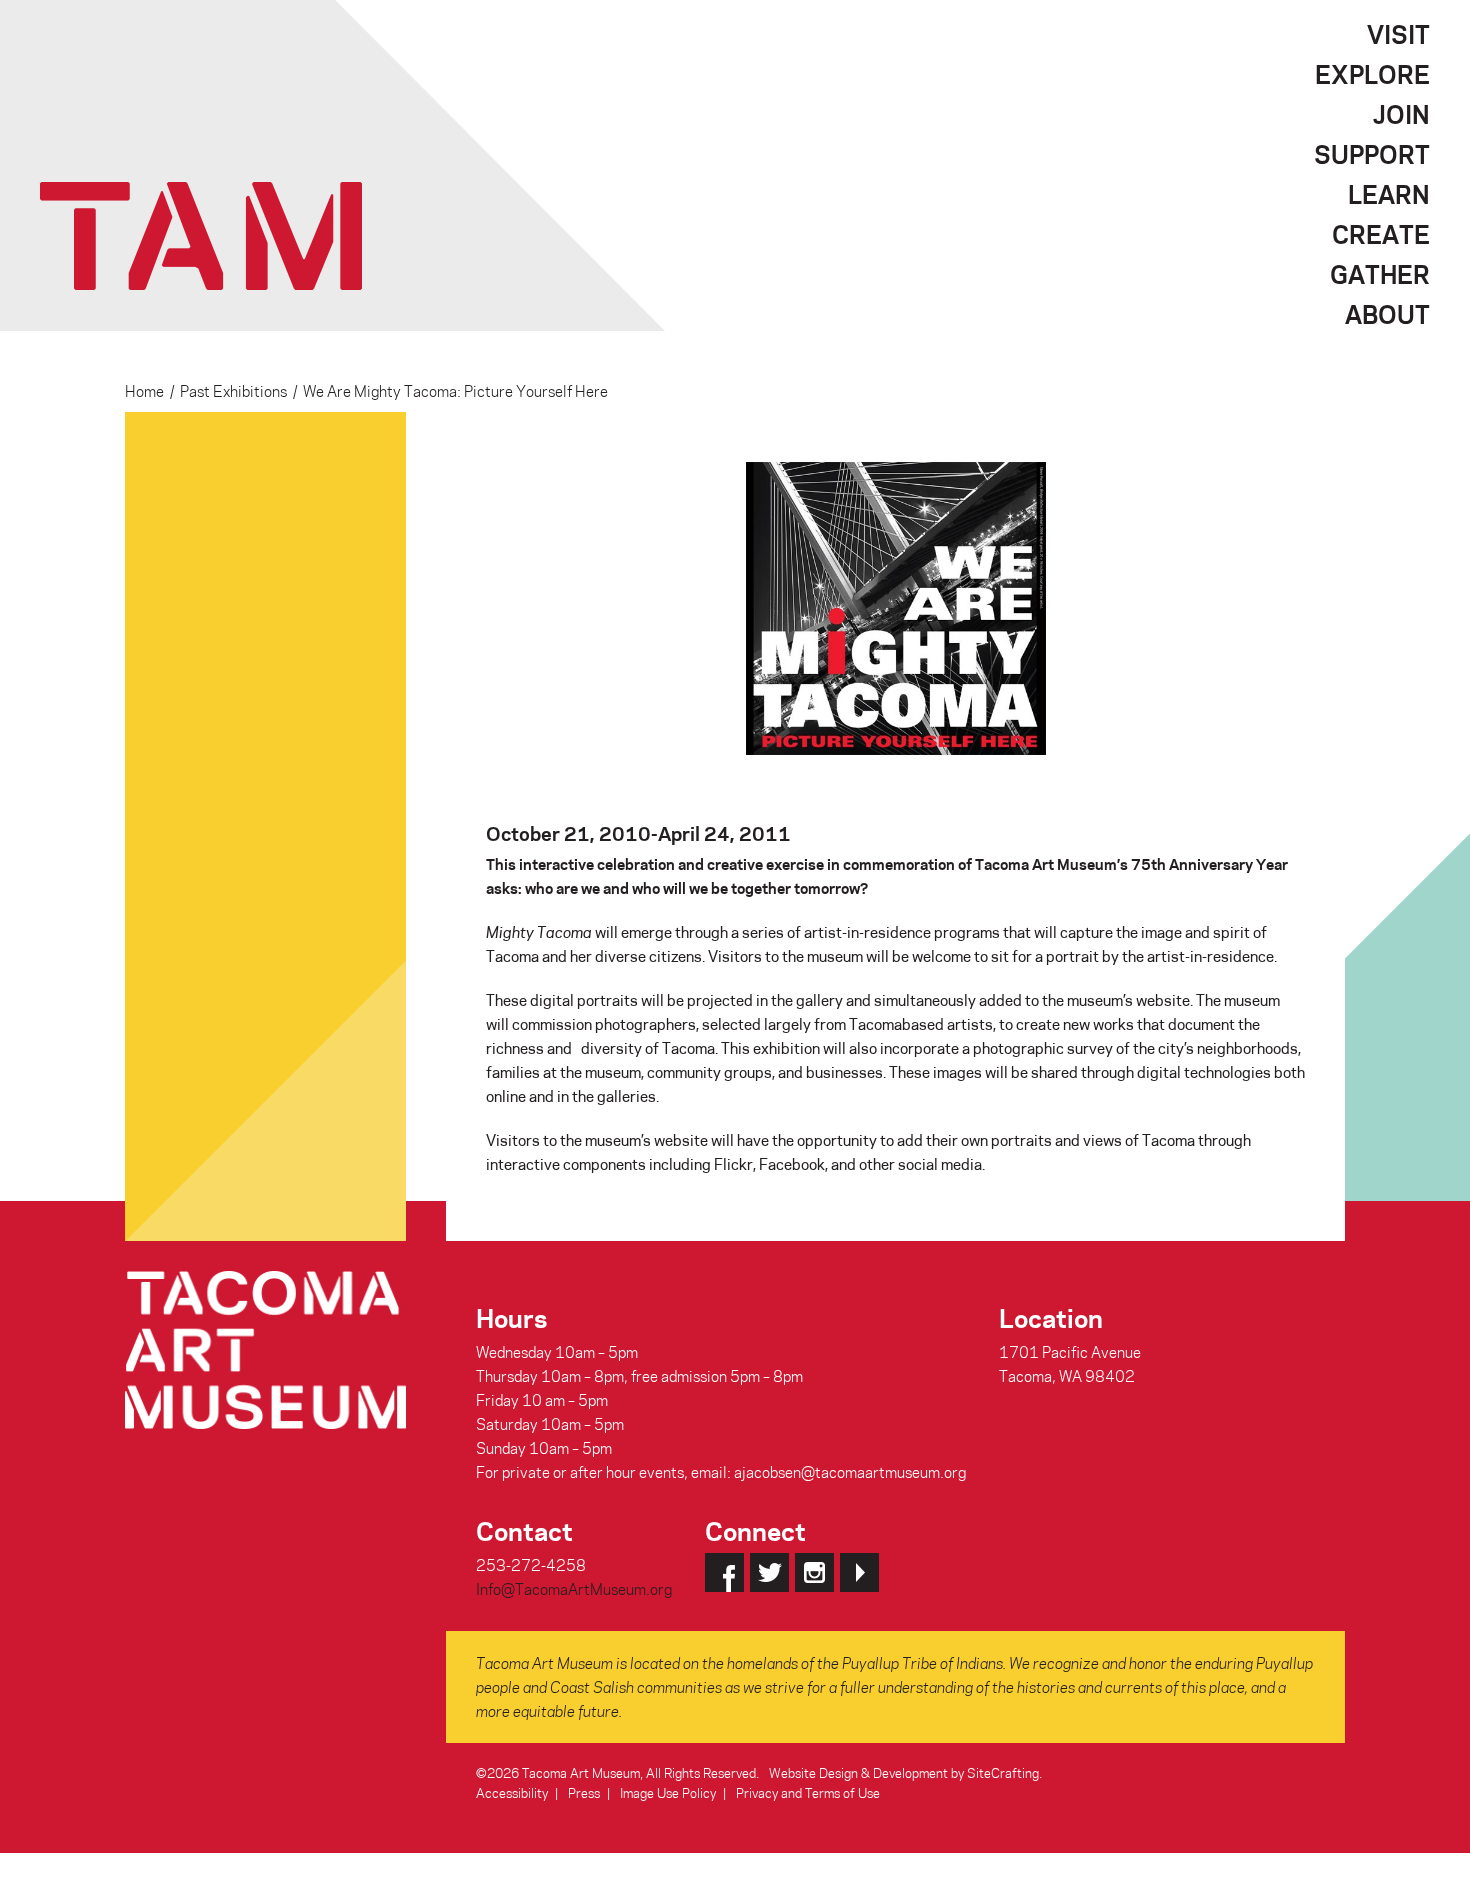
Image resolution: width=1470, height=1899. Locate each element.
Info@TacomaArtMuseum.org (574, 1589)
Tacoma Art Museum (201, 236)
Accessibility (512, 1792)
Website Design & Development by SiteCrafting (904, 1772)
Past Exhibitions (233, 391)
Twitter (769, 1572)
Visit (1398, 34)
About (1387, 314)
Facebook (724, 1572)
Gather (1380, 274)
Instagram (814, 1572)
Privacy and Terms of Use (808, 1792)
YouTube (859, 1572)
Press (584, 1792)
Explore (1372, 74)
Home (144, 391)
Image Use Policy (668, 1792)
